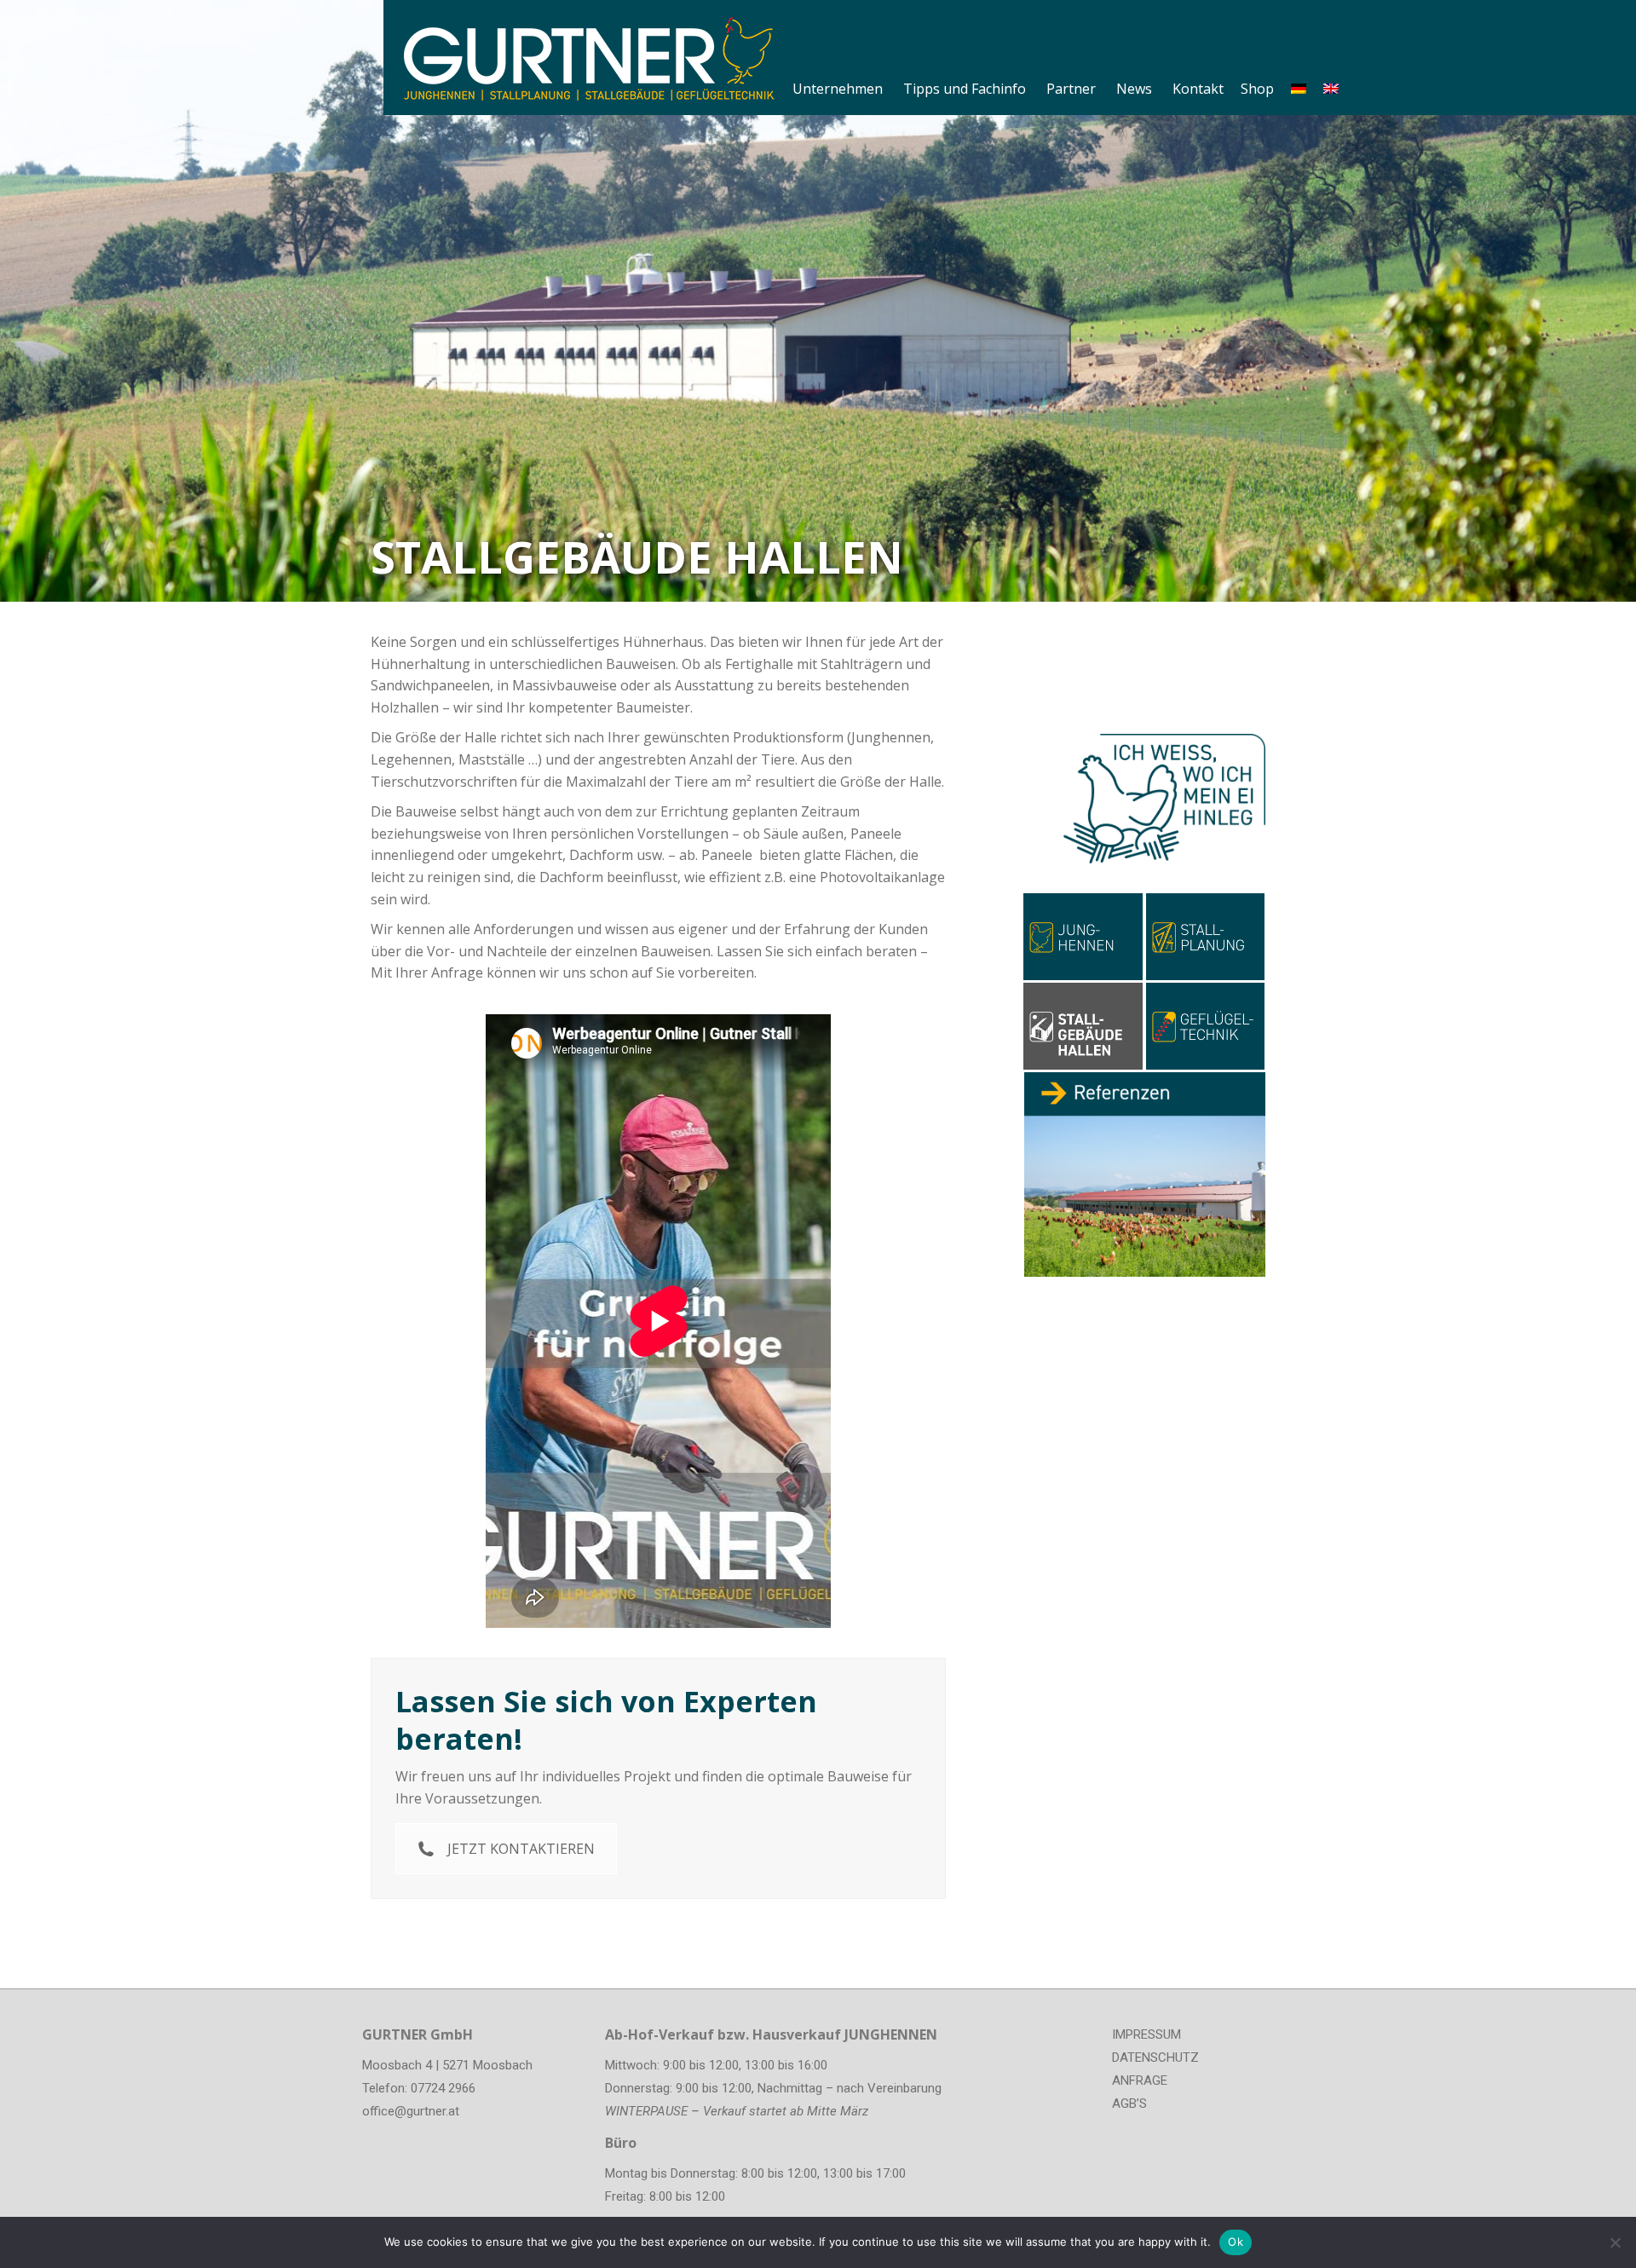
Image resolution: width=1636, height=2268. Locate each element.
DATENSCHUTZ (1155, 2057)
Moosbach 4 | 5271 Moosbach (447, 2065)
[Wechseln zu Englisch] (1331, 58)
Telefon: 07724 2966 (419, 2088)
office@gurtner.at (411, 2111)
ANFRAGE (1140, 2080)
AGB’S (1129, 2104)
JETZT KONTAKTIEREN (521, 1849)
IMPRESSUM (1146, 2034)
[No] (1615, 2242)
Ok (1236, 2242)
